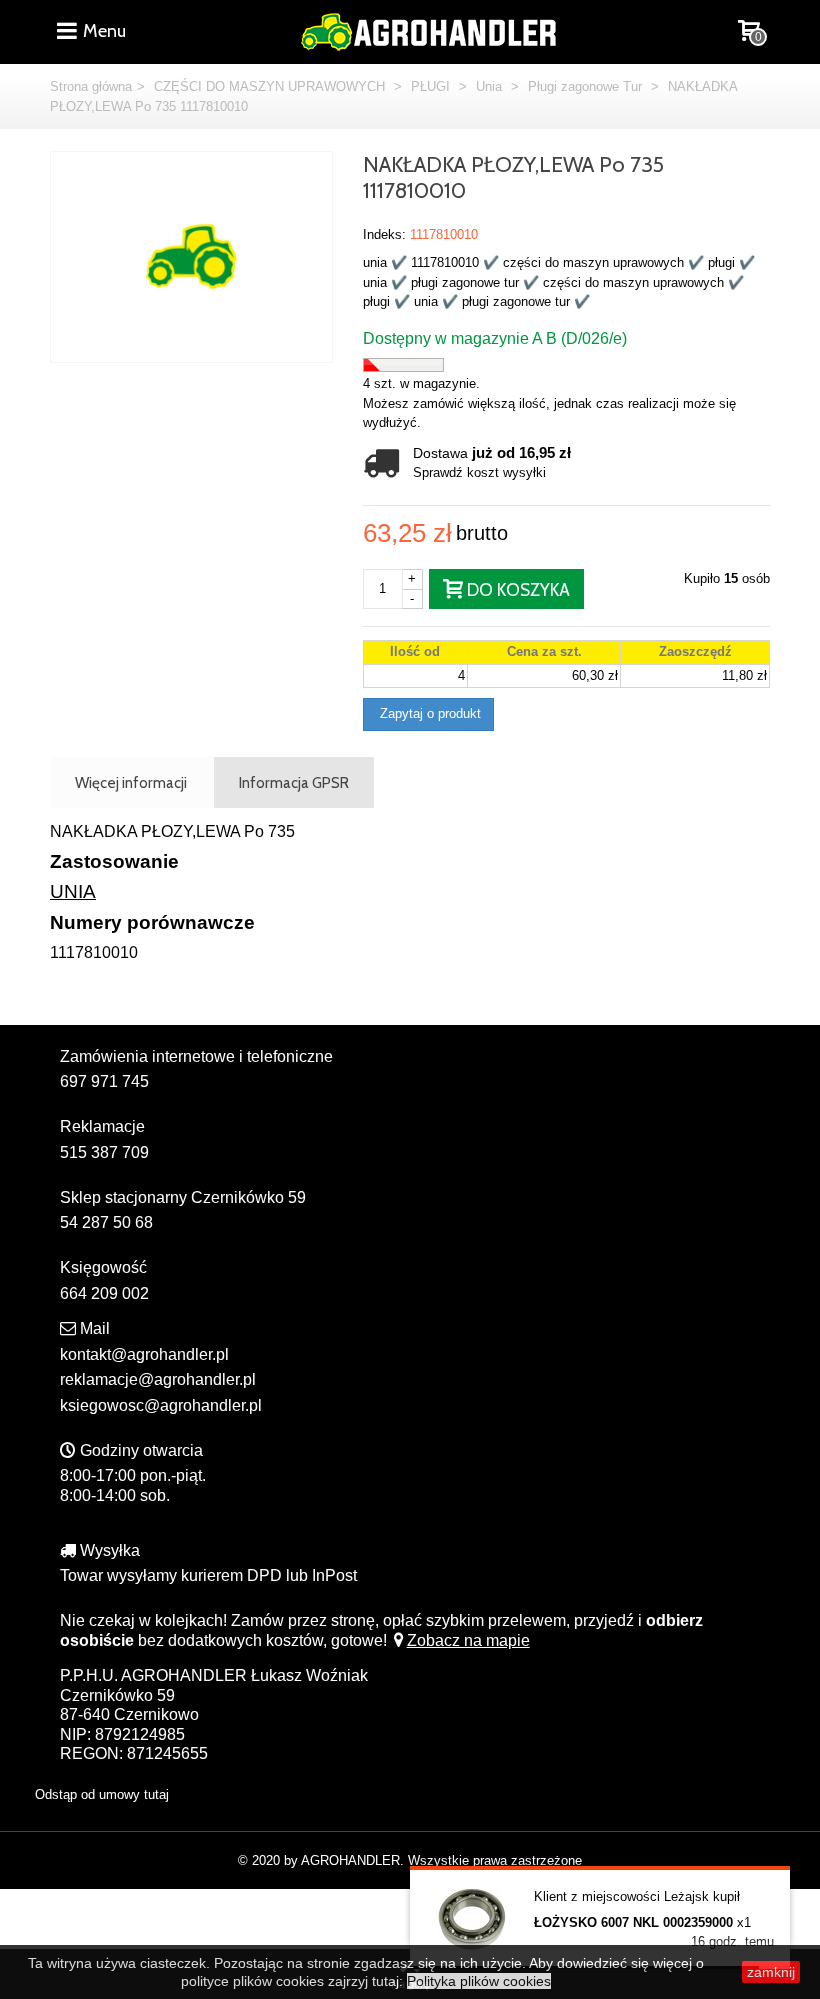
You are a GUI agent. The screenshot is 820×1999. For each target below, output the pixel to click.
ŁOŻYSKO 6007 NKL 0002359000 (633, 1922)
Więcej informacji (131, 782)
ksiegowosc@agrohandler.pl (161, 1405)
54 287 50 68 (106, 1222)
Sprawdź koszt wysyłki (479, 472)
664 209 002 (104, 1293)
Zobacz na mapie (468, 1640)
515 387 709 (104, 1152)
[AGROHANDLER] (428, 29)
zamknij (771, 1972)
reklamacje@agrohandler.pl (158, 1379)
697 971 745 (104, 1081)
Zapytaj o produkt (428, 713)
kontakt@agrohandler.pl (144, 1354)
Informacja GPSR (294, 782)
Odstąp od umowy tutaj (102, 1794)
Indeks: (384, 234)
